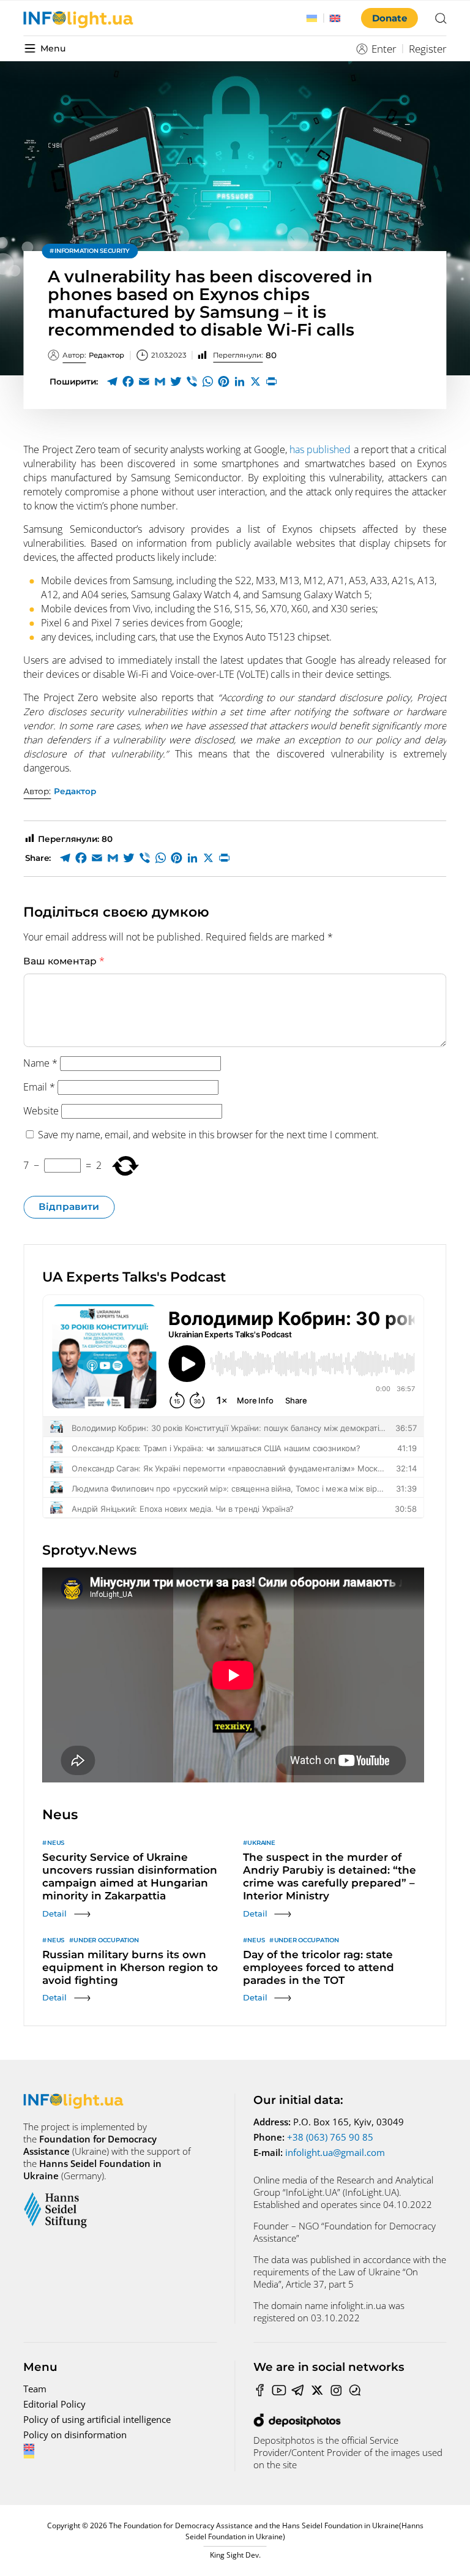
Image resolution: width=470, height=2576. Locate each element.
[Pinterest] (223, 381)
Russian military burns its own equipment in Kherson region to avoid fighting (130, 1967)
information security (92, 251)
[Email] (144, 381)
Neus (56, 1843)
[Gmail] (160, 381)
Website (41, 1111)
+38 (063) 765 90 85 (330, 2137)
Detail (54, 1913)
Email (39, 1087)
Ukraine (261, 1843)
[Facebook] (128, 381)
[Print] (271, 381)
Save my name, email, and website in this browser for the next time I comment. (208, 1135)
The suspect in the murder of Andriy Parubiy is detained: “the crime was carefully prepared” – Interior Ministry (330, 1876)
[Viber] (192, 381)
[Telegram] (112, 381)
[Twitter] (176, 381)
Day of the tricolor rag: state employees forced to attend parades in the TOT (319, 1967)
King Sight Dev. (235, 2555)
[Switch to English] (335, 18)
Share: (38, 858)
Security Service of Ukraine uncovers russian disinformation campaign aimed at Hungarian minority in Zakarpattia (130, 1876)
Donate (390, 18)
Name (40, 1063)
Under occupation (106, 1940)
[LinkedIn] (239, 381)
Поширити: (74, 381)
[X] (255, 381)
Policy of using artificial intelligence (97, 2419)
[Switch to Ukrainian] (312, 18)
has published (322, 449)
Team (35, 2389)
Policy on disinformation (75, 2435)
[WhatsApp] (207, 381)
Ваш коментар (64, 961)
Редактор (93, 355)
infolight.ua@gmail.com (335, 2152)
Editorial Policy (54, 2404)
